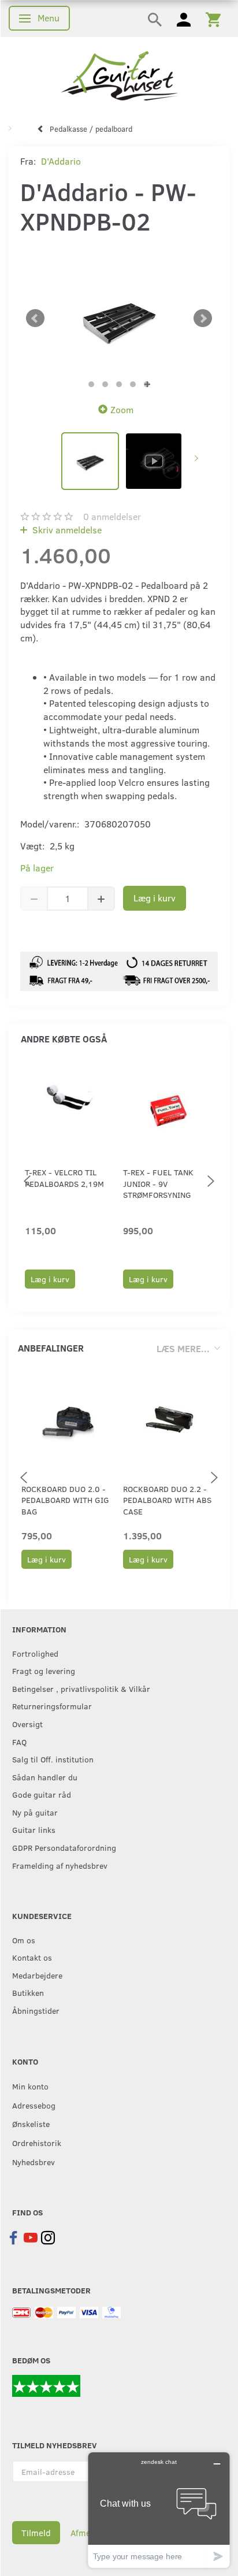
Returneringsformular (52, 1706)
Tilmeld (36, 2533)
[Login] (184, 18)
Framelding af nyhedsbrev (60, 1865)
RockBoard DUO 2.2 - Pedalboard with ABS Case (167, 1500)
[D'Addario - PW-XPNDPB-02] (119, 319)
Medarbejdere (37, 1975)
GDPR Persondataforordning (64, 1847)
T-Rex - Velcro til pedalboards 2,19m (64, 1178)
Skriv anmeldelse (66, 530)
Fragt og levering (44, 1671)
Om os (24, 1940)
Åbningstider (36, 2010)
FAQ (19, 1742)
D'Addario (61, 161)
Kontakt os (32, 1957)
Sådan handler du (45, 1777)
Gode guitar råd (42, 1794)
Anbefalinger (51, 1348)
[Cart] (213, 18)
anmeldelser (112, 516)
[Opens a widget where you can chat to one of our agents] (159, 2510)
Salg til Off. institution (53, 1759)
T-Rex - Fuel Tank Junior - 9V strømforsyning (158, 1183)
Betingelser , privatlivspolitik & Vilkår (81, 1688)
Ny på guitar (35, 1812)
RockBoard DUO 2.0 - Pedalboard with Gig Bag (65, 1500)
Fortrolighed (35, 1653)
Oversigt (27, 1724)
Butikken (28, 1992)
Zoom (122, 409)
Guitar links (34, 1829)
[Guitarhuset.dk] (119, 75)
